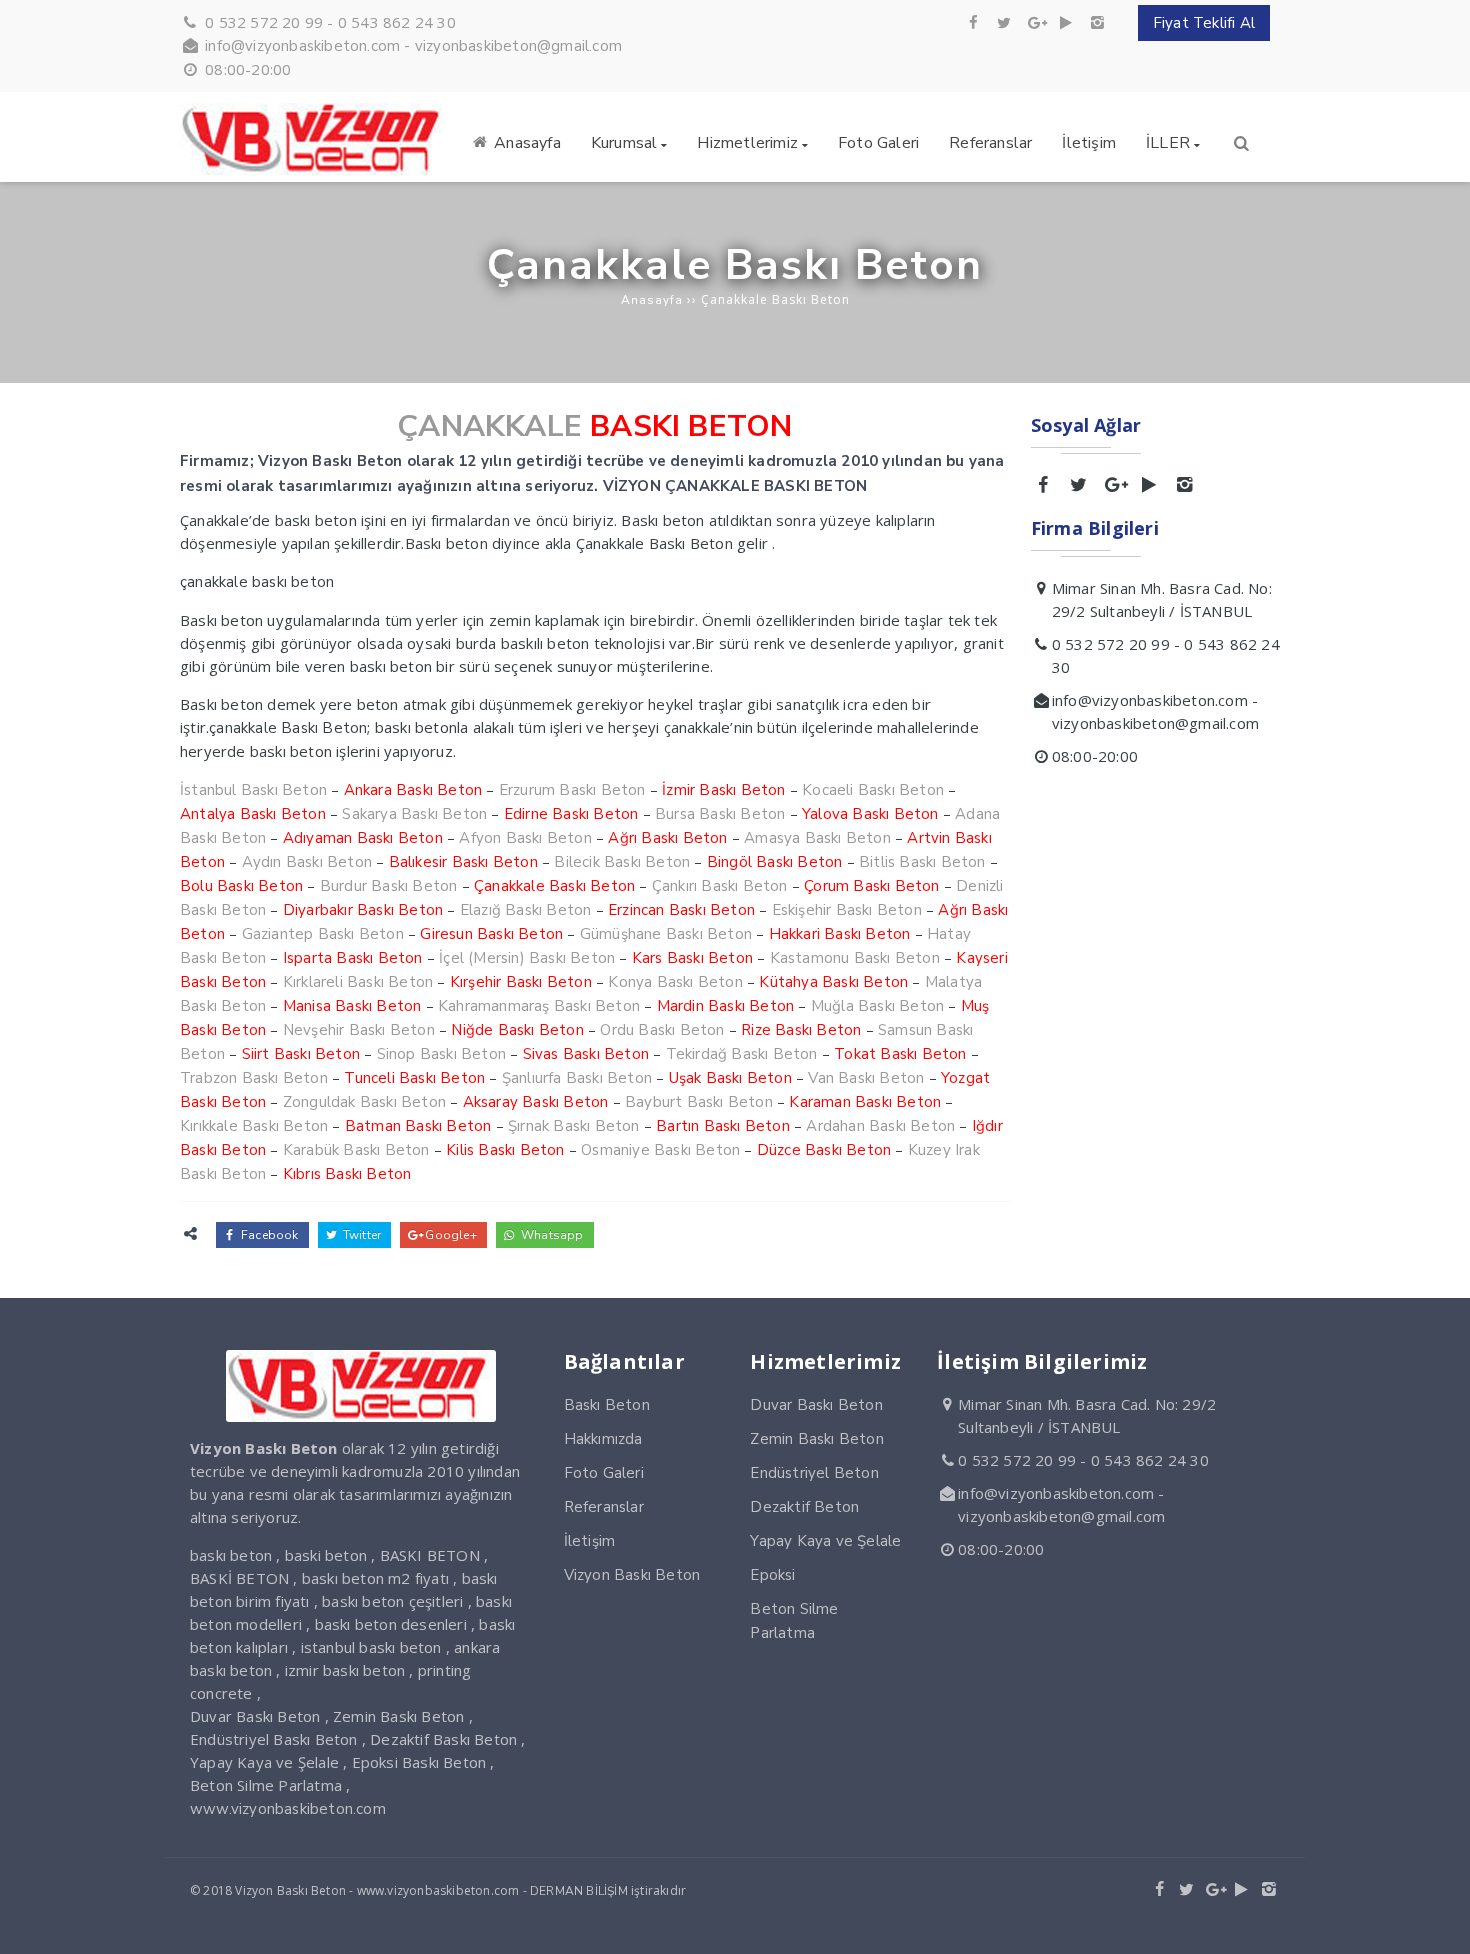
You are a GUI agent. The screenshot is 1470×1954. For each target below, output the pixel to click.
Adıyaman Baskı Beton (363, 838)
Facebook (268, 1235)
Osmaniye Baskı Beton (660, 1150)
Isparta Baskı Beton (353, 958)
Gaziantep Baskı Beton (323, 934)
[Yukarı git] (1439, 1923)
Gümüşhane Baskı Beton (666, 934)
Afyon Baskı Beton (525, 838)
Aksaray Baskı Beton (536, 1102)
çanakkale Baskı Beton (288, 728)
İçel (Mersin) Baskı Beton (527, 958)
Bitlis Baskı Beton (922, 862)
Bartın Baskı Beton (723, 1126)
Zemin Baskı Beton (816, 1439)
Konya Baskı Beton (675, 982)
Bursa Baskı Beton (720, 814)
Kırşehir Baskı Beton (521, 982)
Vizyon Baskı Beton (632, 1575)
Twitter (361, 1235)
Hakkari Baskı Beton (840, 934)
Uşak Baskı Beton (730, 1078)
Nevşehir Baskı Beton (359, 1030)
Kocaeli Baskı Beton (873, 790)
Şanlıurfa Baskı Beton (577, 1078)
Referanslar (604, 1507)
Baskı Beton (607, 1405)
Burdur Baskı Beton (389, 886)
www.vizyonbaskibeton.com (288, 1809)
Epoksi (772, 1575)
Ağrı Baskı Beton (667, 838)
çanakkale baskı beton (257, 582)
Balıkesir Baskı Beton (463, 862)
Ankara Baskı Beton (413, 790)
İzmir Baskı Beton (723, 790)
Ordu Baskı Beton (662, 1030)
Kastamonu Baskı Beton (855, 958)
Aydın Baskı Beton (307, 862)
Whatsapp (551, 1235)
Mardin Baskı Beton (726, 1006)
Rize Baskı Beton (801, 1030)
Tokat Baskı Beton (900, 1054)
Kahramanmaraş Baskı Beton (539, 1006)
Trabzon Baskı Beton (254, 1078)
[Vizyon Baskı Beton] (314, 170)
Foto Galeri (604, 1473)
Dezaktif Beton (804, 1507)
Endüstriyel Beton (814, 1473)
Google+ (449, 1235)
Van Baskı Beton (866, 1078)
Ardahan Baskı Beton (880, 1126)
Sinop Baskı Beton (441, 1054)
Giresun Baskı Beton (491, 934)
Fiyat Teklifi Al (1204, 23)
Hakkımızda (603, 1439)
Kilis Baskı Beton (505, 1150)
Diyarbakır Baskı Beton (363, 910)
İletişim (590, 1541)
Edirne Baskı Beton (571, 814)
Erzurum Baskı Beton (572, 790)
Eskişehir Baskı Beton (847, 910)
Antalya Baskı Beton (253, 814)
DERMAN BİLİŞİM (579, 1891)
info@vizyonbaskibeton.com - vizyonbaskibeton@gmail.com (413, 46)
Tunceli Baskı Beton (414, 1078)
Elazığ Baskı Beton (526, 910)
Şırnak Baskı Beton (574, 1126)
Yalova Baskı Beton (870, 814)
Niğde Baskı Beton (517, 1030)
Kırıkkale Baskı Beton (254, 1126)
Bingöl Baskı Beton (775, 862)
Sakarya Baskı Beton (414, 814)
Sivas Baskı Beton (586, 1054)
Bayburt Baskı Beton (699, 1102)
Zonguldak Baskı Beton (364, 1102)
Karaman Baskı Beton (865, 1102)
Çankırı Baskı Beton (720, 886)
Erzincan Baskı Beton (681, 910)
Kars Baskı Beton (692, 958)
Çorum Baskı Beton (871, 886)
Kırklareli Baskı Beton (358, 982)
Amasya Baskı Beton (817, 838)
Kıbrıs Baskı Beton (347, 1174)
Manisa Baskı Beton (352, 1006)
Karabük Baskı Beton (356, 1150)
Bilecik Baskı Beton (622, 862)
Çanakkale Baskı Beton (554, 886)
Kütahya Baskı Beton (833, 982)
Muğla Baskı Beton (877, 1006)
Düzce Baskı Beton (824, 1150)
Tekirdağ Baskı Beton (742, 1054)
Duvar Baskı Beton (816, 1405)
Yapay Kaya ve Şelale (825, 1541)
